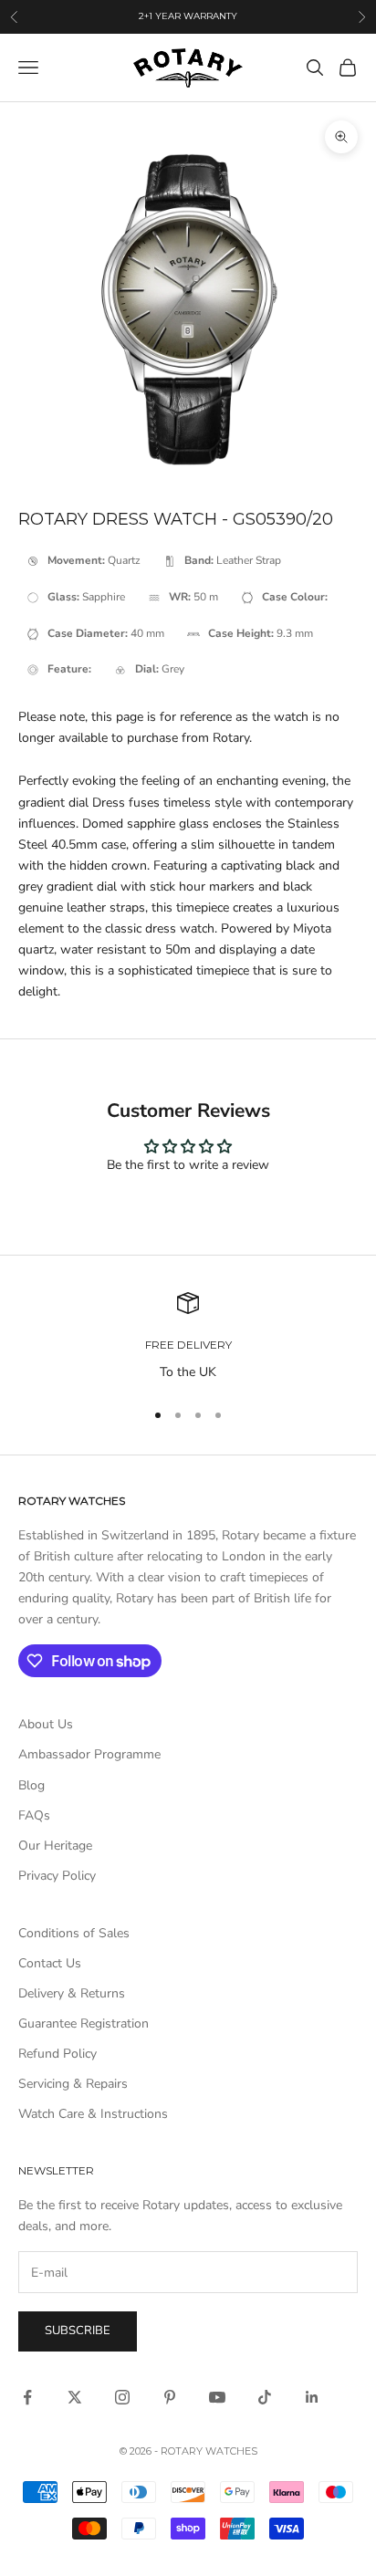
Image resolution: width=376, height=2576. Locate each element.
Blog (31, 1785)
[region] (188, 1337)
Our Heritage (55, 1846)
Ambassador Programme (89, 1754)
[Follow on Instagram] (122, 2397)
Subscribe (78, 2331)
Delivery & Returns (72, 1993)
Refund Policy (57, 2054)
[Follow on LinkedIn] (312, 2397)
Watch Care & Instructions (93, 2114)
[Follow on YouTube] (217, 2397)
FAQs (34, 1815)
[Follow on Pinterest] (170, 2397)
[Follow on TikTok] (265, 2397)
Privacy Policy (57, 1876)
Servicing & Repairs (73, 2084)
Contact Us (50, 1963)
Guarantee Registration (84, 2023)
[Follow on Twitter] (75, 2397)
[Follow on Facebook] (27, 2397)
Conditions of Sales (74, 1933)
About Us (46, 1724)
